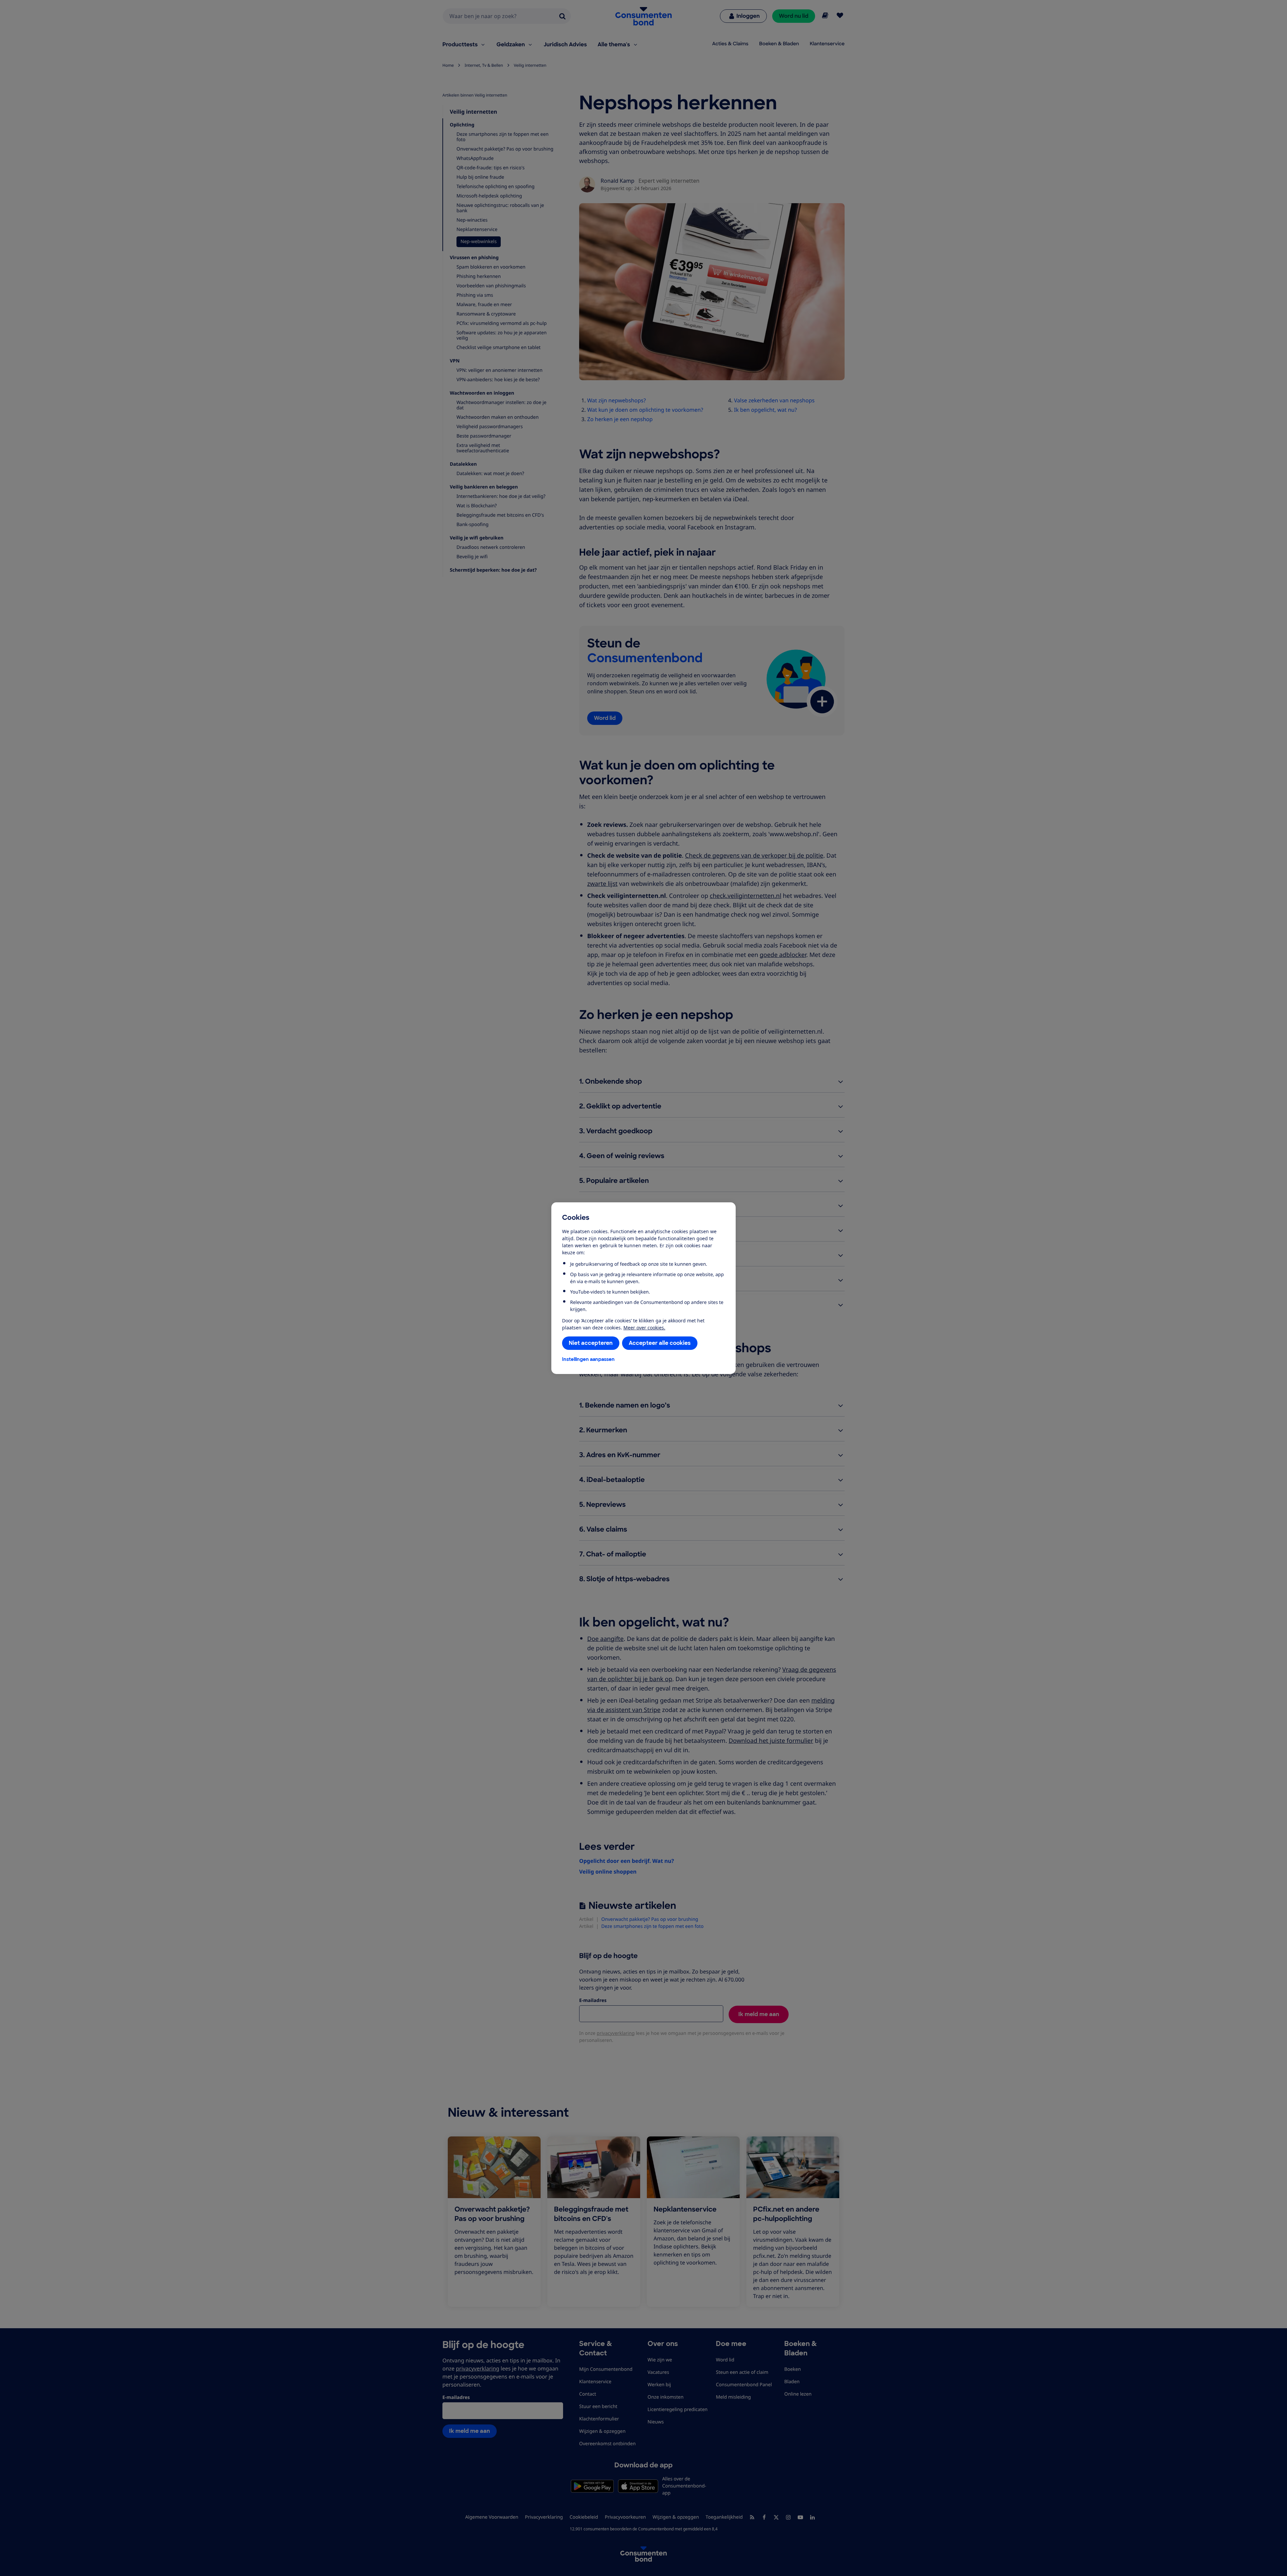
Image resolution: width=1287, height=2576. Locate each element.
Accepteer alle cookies (660, 1343)
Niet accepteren (591, 1343)
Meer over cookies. (644, 1328)
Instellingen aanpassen (588, 1359)
